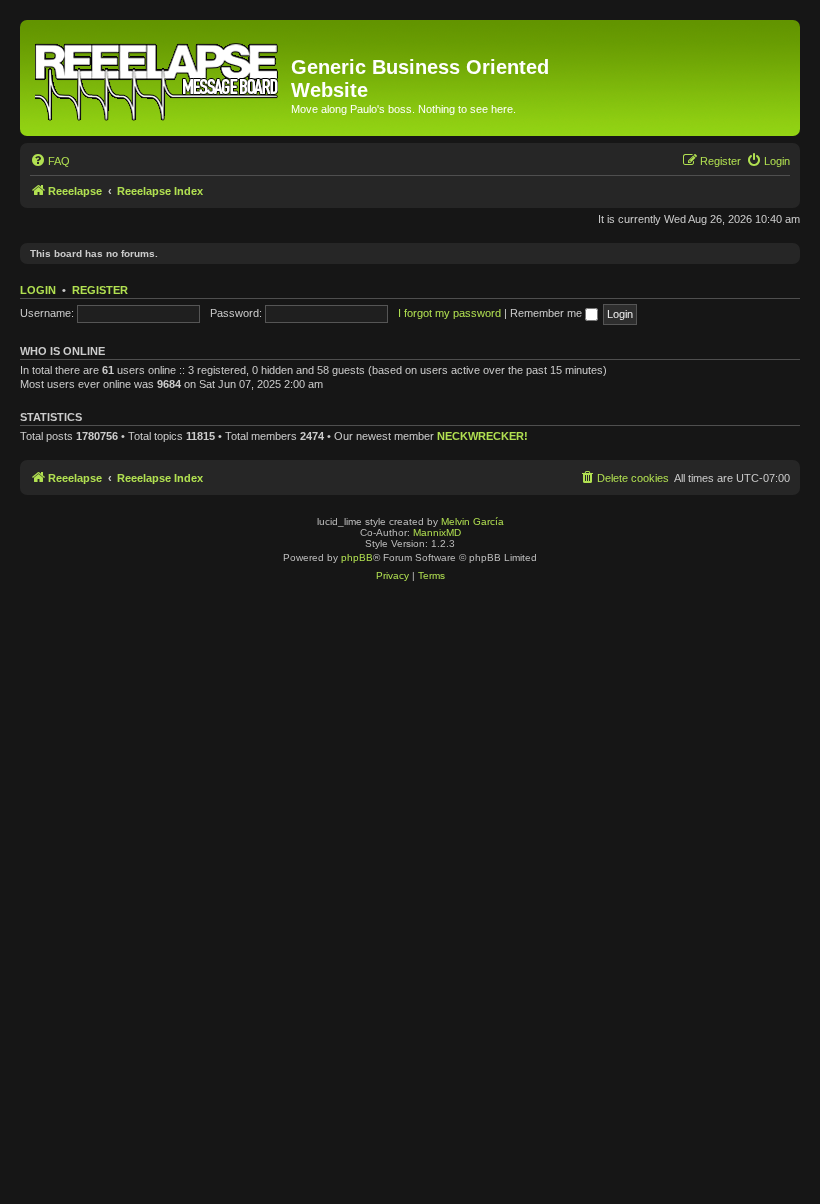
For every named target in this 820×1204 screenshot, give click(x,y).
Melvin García (472, 521)
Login (38, 290)
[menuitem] (50, 161)
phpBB (357, 557)
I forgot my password (449, 313)
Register (100, 290)
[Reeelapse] (158, 78)
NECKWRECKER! (482, 436)
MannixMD (437, 532)
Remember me (547, 313)
